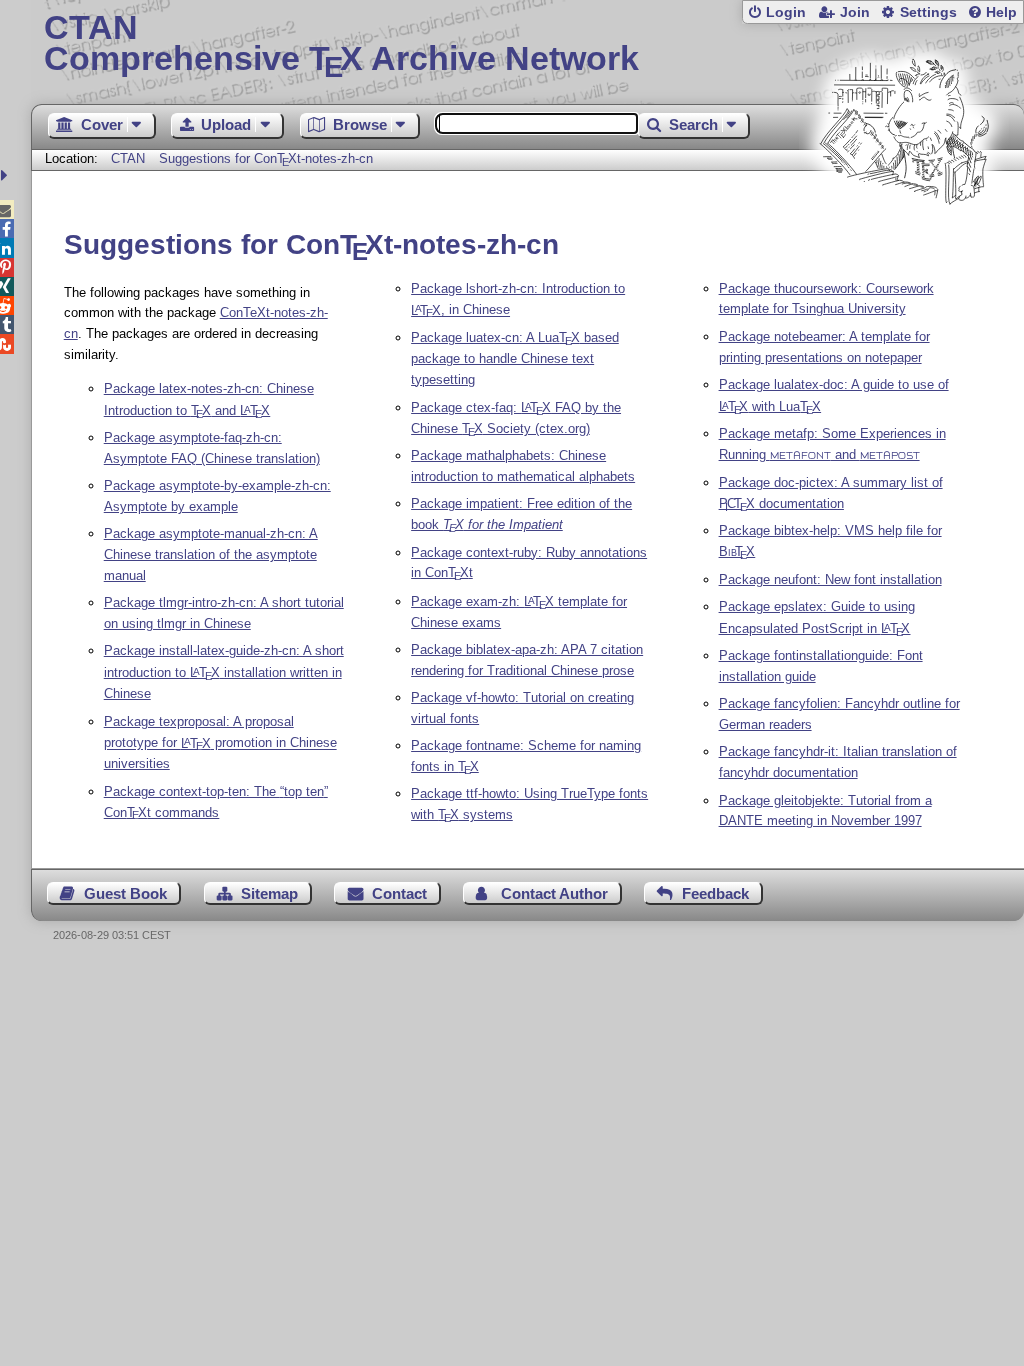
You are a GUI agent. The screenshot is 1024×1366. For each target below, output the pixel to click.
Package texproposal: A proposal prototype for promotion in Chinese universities (220, 743)
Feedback (715, 893)
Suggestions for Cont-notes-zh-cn (266, 158)
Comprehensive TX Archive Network (341, 45)
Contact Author (554, 893)
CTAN (128, 158)
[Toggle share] (6, 175)
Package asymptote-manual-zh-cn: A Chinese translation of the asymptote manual (211, 554)
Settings (928, 12)
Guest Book (125, 893)
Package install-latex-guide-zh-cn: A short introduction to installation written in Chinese (224, 672)
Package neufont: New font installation (830, 579)
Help (1001, 12)
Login (786, 12)
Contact (399, 893)
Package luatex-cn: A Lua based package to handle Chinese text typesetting (515, 358)
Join (855, 12)
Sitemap (269, 893)
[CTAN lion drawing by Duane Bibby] (904, 242)
